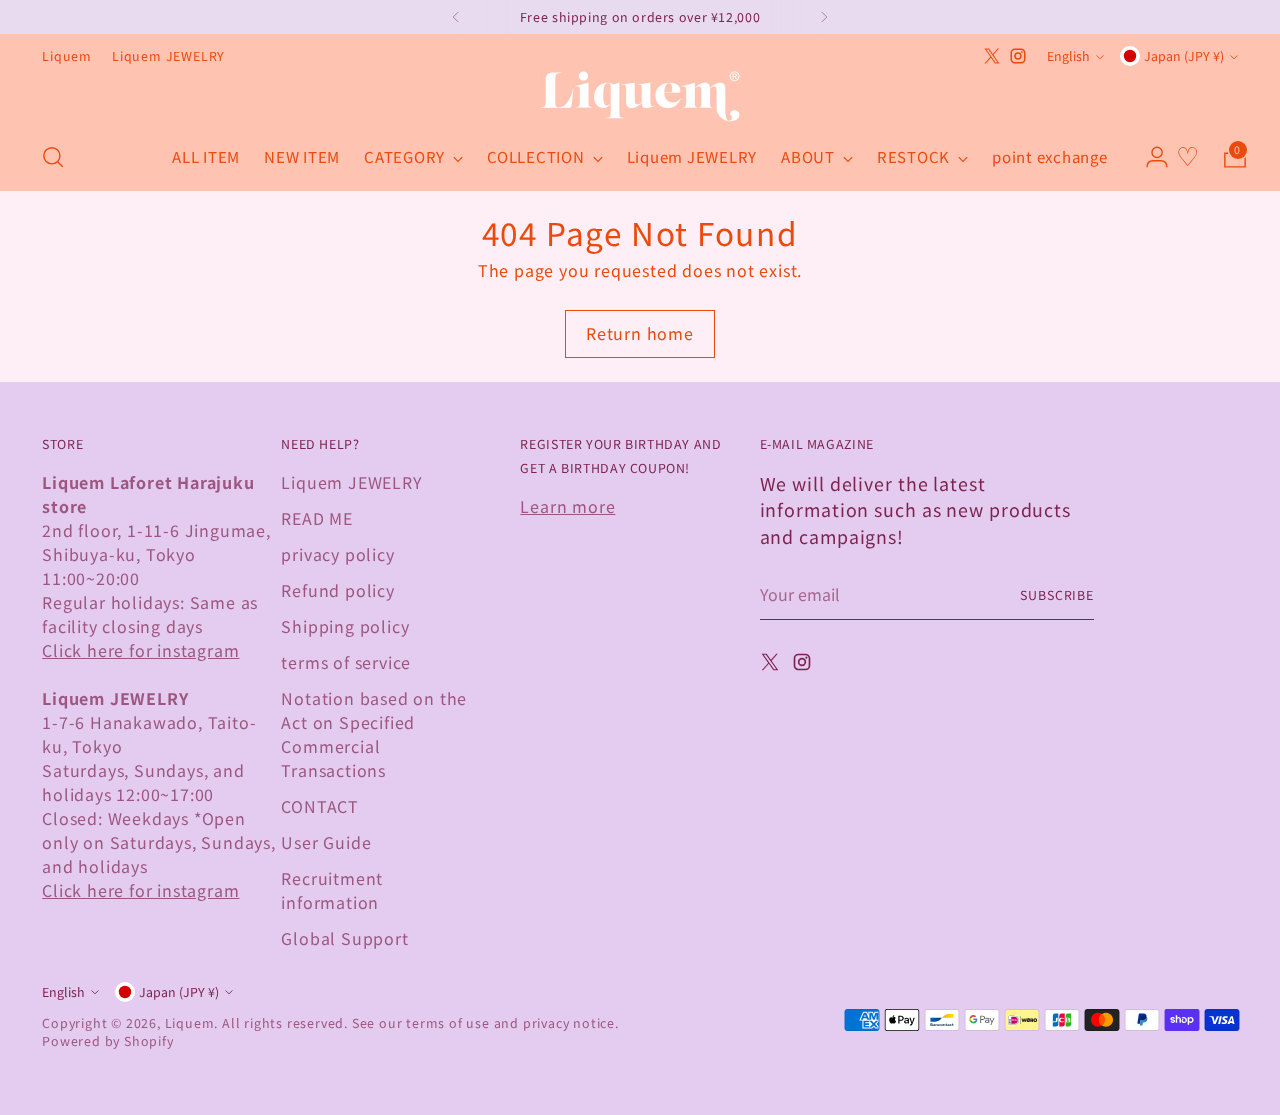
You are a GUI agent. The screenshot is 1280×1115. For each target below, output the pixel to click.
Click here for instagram (140, 650)
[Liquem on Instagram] (1018, 56)
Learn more (567, 506)
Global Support (344, 938)
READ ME (317, 518)
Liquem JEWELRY (351, 482)
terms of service (346, 662)
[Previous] (456, 17)
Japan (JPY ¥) (1184, 56)
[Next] (824, 17)
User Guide (326, 842)
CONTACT (320, 806)
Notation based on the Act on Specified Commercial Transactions (374, 734)
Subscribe (1057, 595)
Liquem (190, 1023)
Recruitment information (332, 890)
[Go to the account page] (1149, 157)
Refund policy (337, 590)
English (1068, 56)
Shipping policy (345, 626)
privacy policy (337, 554)
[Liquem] (640, 96)
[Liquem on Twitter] (992, 56)
